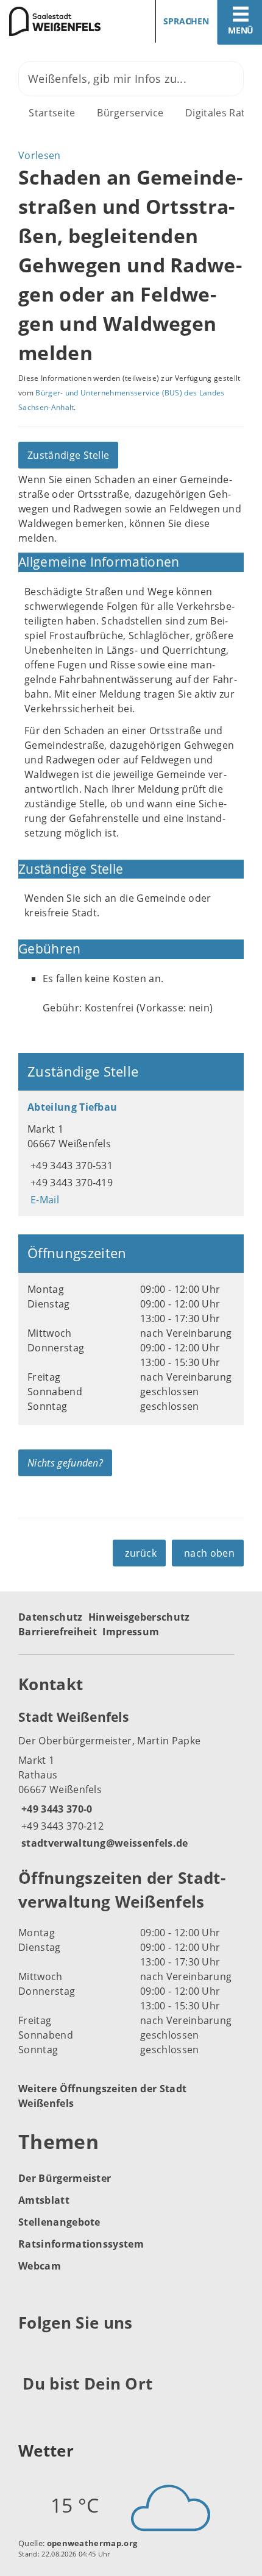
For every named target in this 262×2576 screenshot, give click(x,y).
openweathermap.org (92, 2543)
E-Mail (43, 1200)
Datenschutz (51, 1617)
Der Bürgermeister (65, 2178)
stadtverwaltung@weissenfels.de (103, 1843)
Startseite (52, 113)
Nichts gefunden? (65, 1463)
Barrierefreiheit (58, 1632)
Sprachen (186, 21)
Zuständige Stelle (68, 455)
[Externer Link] (30, 2353)
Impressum (131, 1632)
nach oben (209, 1553)
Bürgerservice (130, 113)
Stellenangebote (59, 2222)
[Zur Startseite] (61, 21)
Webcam (40, 2266)
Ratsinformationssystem (81, 2244)
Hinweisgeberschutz (139, 1617)
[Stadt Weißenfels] (131, 1779)
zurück (141, 1553)
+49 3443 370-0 (55, 1809)
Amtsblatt (44, 2200)
